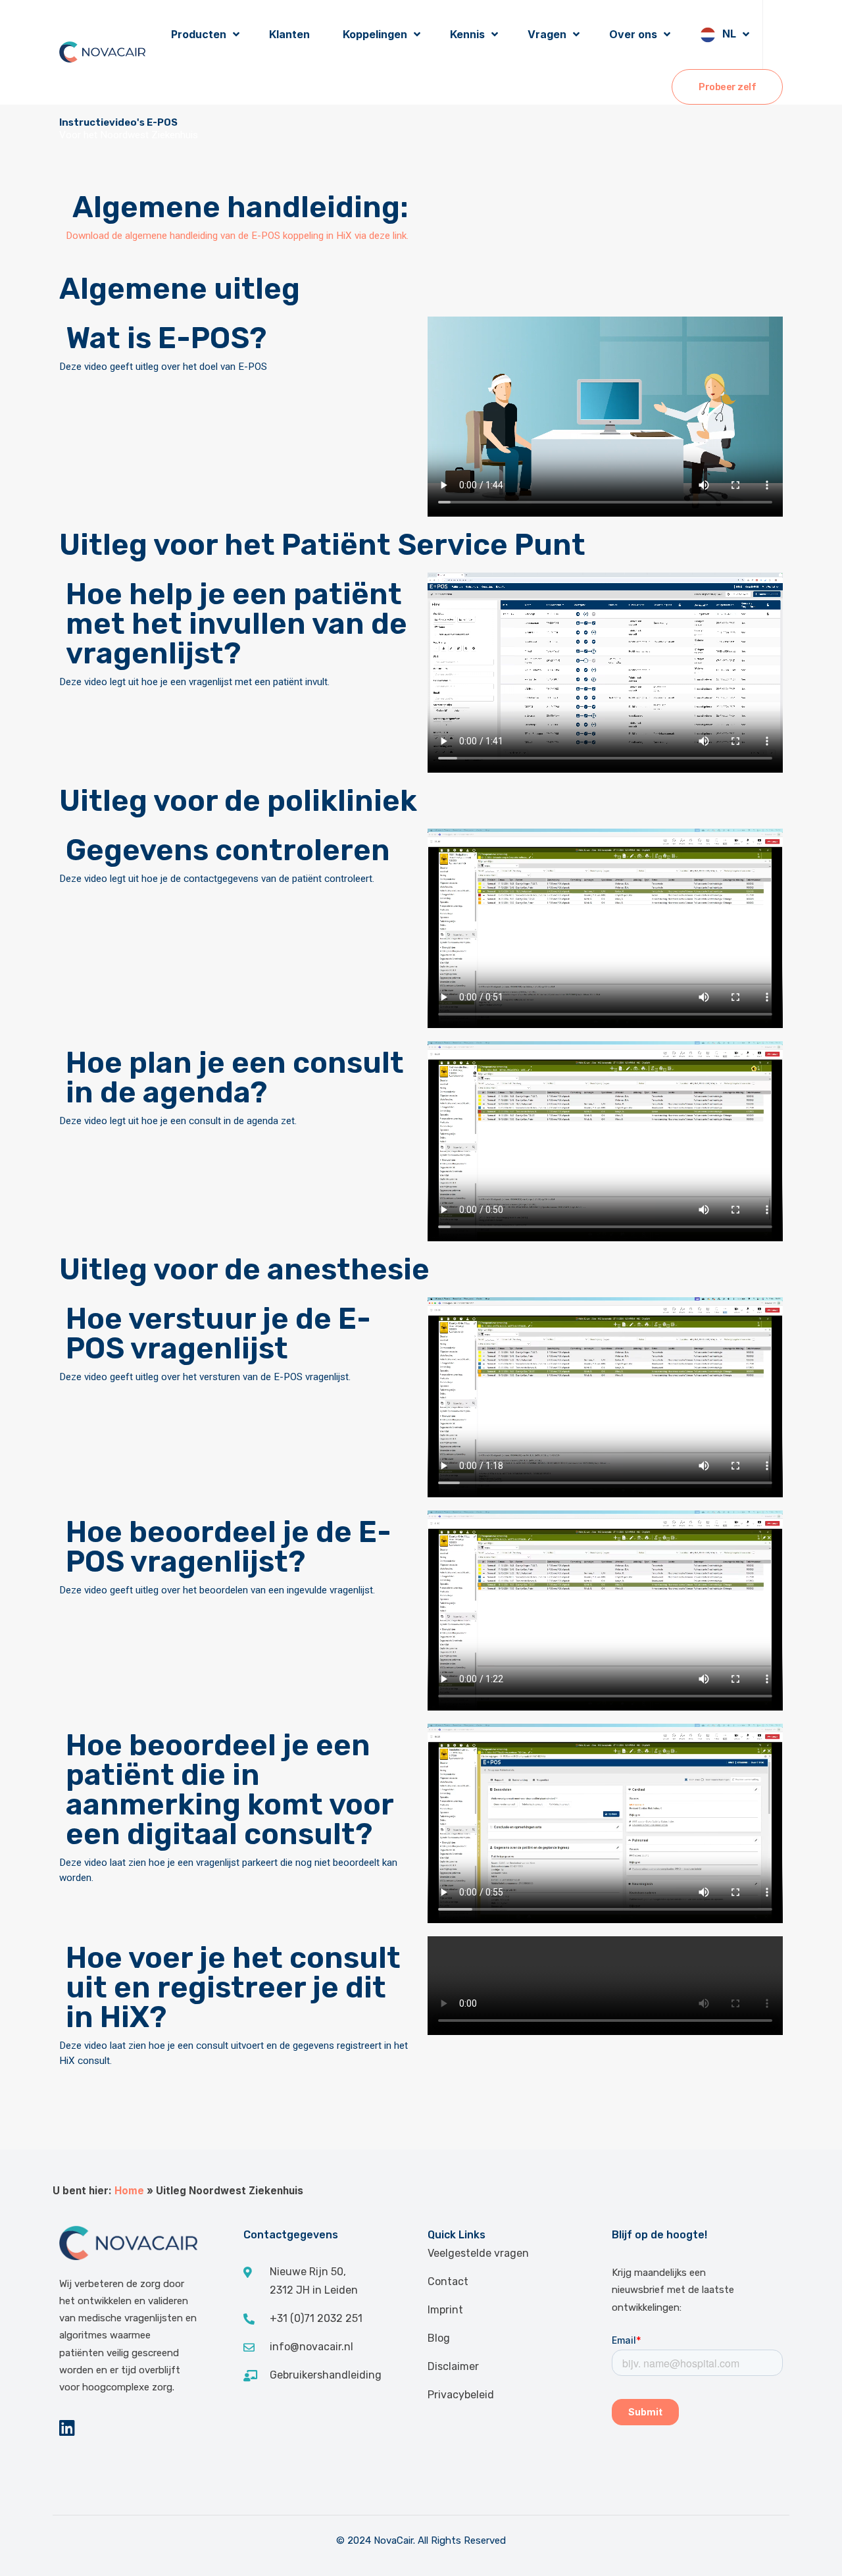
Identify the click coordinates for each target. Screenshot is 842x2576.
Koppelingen (375, 34)
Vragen (547, 34)
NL (729, 34)
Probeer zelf (727, 87)
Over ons (633, 34)
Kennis (467, 34)
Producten (199, 34)
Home (129, 2191)
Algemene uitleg (180, 289)
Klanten (289, 34)
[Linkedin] (67, 2428)
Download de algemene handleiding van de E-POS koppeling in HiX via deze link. (237, 236)
